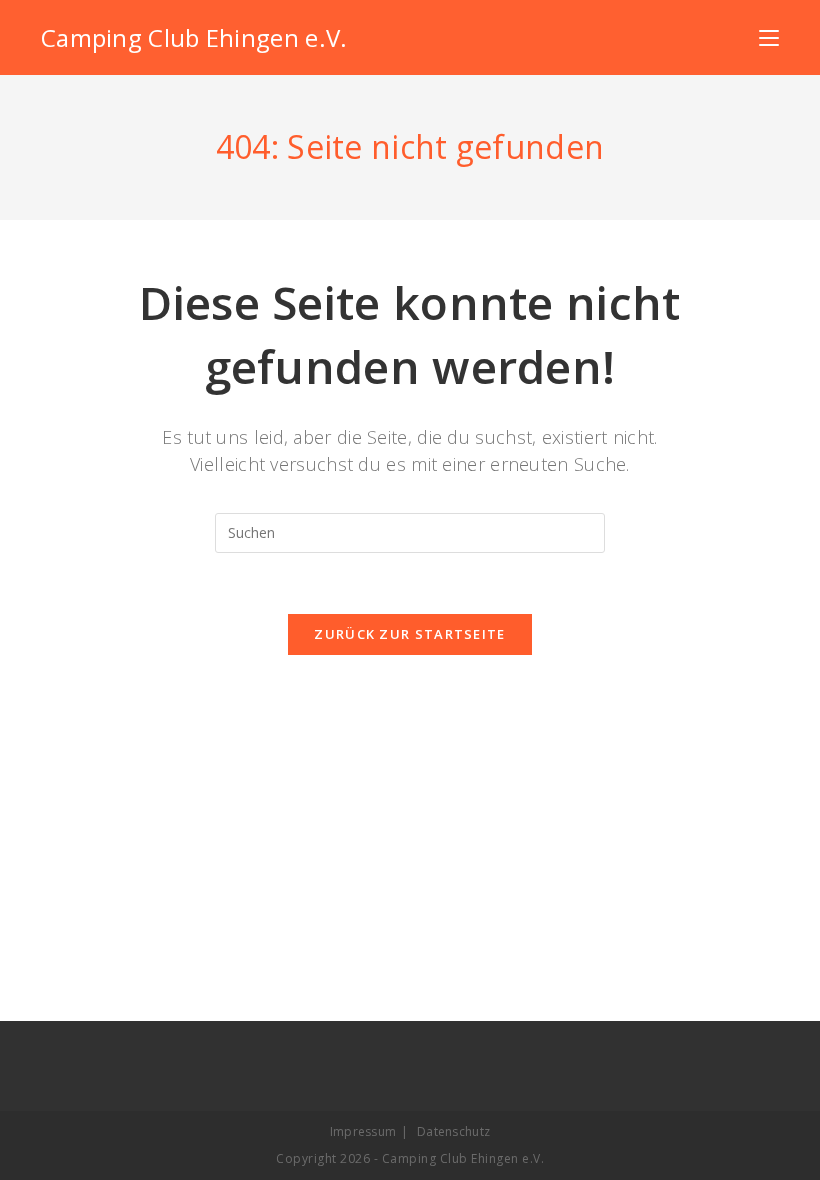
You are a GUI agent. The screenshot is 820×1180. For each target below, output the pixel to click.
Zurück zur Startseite (409, 634)
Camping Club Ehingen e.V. (194, 37)
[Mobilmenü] (769, 37)
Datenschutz (453, 1131)
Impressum (363, 1131)
